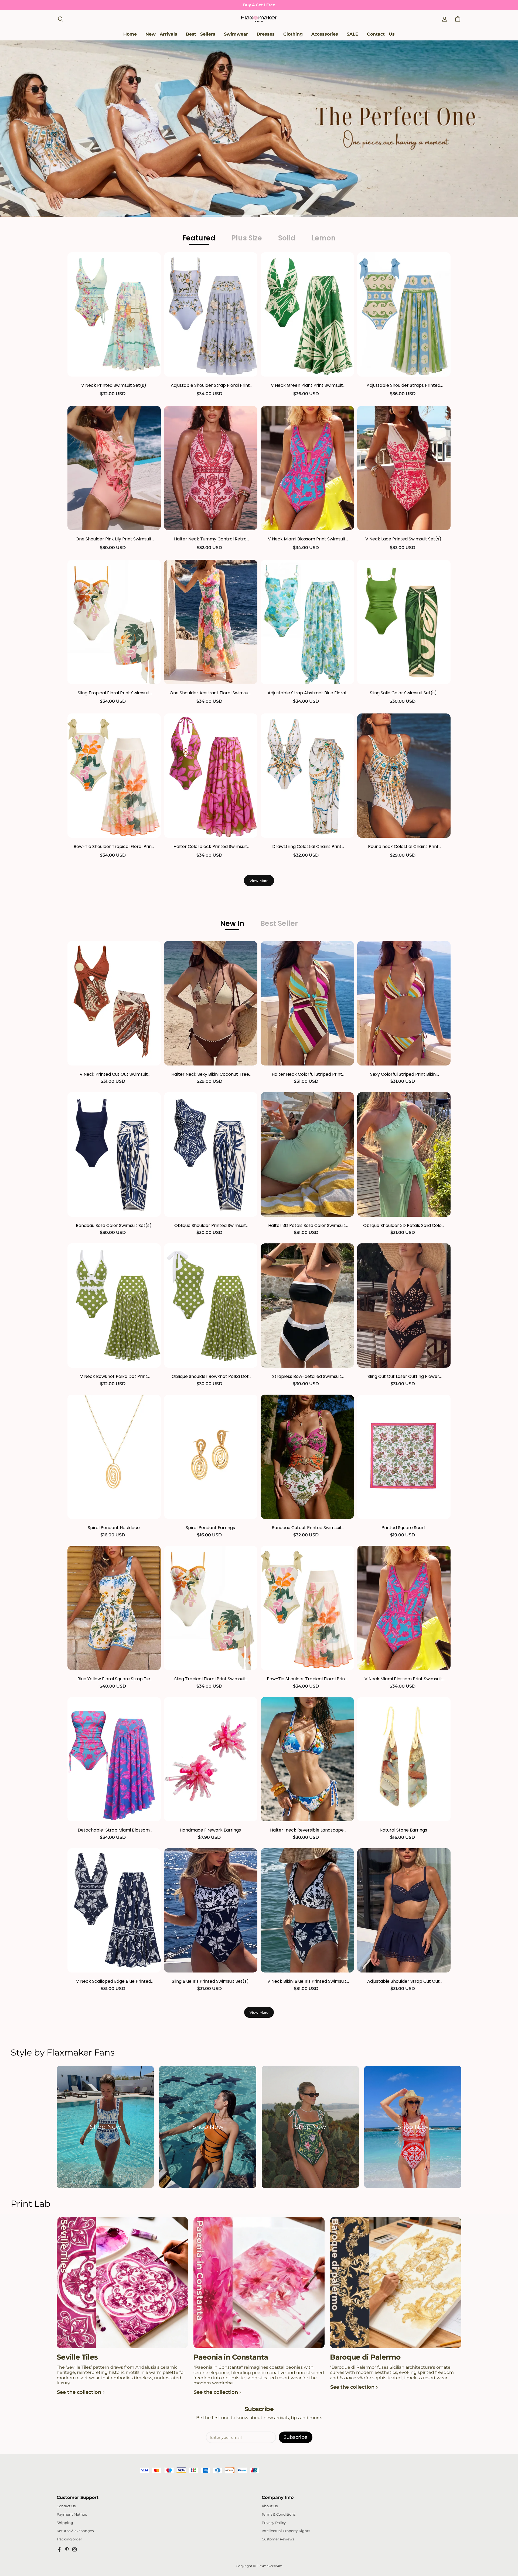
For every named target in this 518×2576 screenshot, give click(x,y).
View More (259, 881)
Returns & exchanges (75, 2531)
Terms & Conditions (279, 2514)
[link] (236, 34)
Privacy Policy (274, 2523)
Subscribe (296, 2437)
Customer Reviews (278, 2539)
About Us (270, 2506)
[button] (60, 19)
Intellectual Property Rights (286, 2531)
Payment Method (72, 2514)
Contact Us (66, 2506)
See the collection (79, 2392)
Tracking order (69, 2539)
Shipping (65, 2523)
